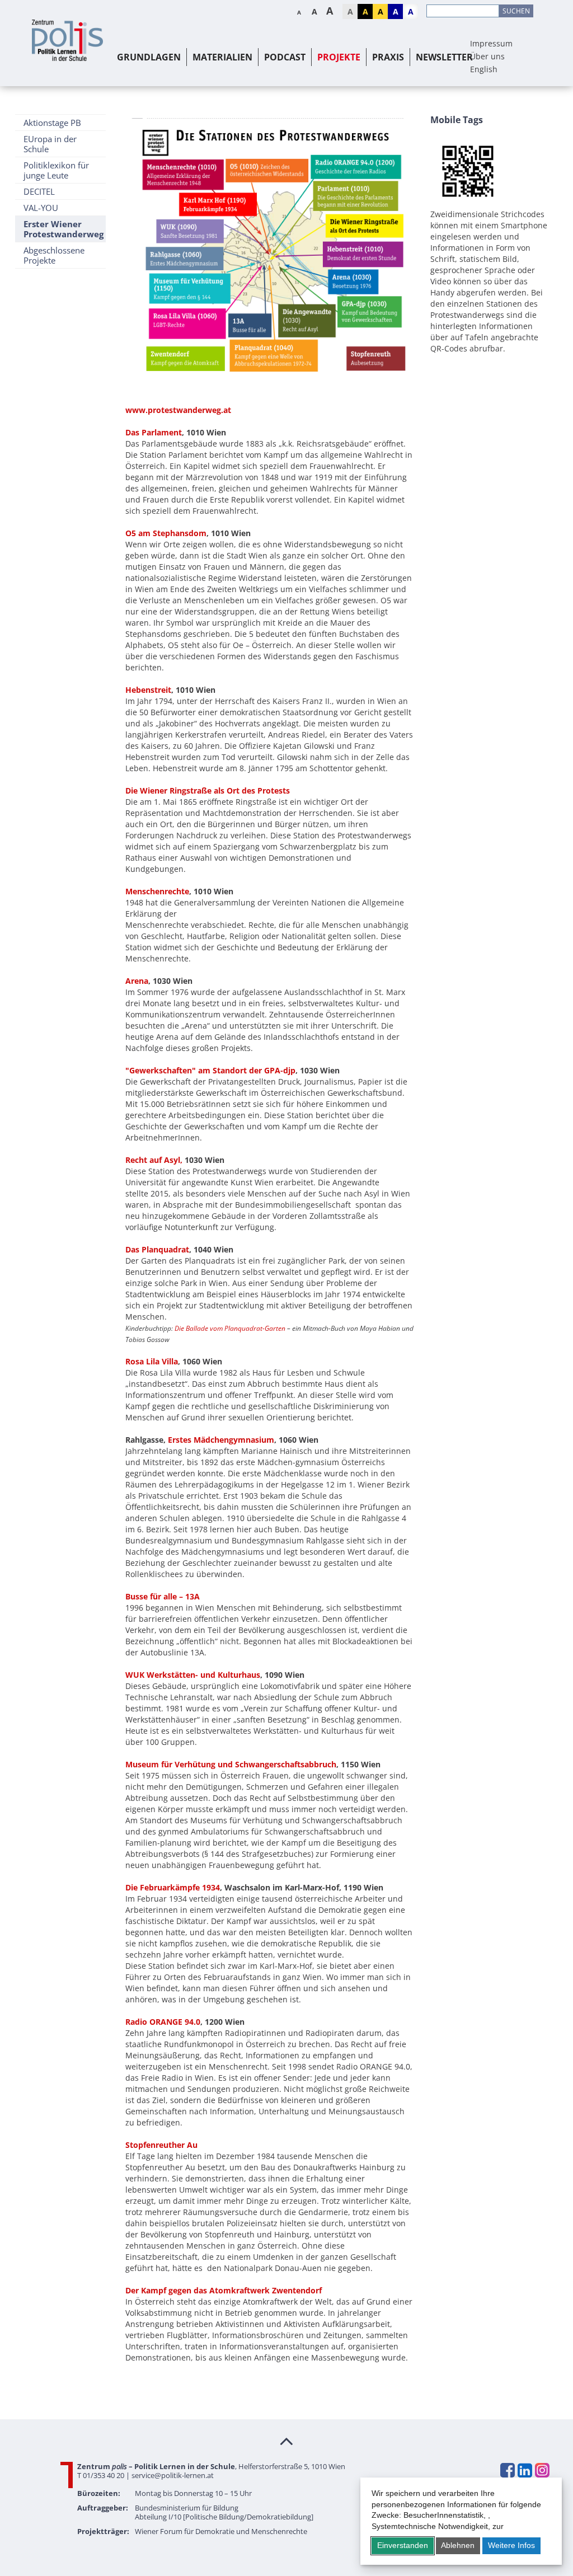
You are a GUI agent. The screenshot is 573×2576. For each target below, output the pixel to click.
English (484, 69)
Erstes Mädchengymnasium (221, 1440)
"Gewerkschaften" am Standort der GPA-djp (210, 1070)
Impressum (491, 43)
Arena (137, 981)
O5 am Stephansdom (166, 533)
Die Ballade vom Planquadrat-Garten (230, 1328)
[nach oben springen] (286, 2441)
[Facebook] (507, 2470)
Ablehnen (458, 2545)
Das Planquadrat (157, 1249)
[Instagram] (542, 2470)
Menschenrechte (157, 891)
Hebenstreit (148, 690)
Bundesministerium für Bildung (187, 2508)
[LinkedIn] (524, 2470)
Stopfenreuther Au (161, 2145)
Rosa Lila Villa (152, 1361)
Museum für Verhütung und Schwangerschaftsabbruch (231, 1764)
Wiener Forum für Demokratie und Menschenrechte (221, 2531)
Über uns (487, 56)
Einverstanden (403, 2545)
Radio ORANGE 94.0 (163, 2022)
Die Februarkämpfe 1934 (173, 1887)
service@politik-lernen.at (173, 2475)
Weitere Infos (511, 2545)
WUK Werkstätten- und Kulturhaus (193, 1675)
